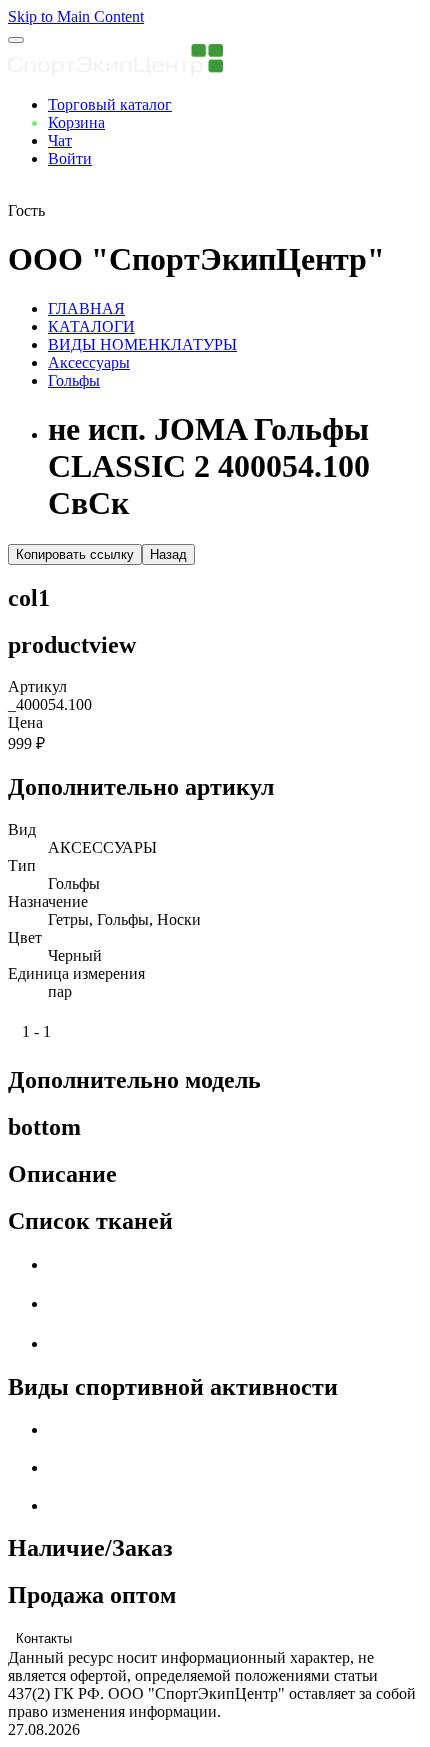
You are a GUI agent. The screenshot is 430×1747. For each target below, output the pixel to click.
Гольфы (74, 380)
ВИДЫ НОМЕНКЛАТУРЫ (142, 344)
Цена (25, 722)
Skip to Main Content (76, 16)
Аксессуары (89, 362)
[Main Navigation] (16, 40)
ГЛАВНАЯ (86, 308)
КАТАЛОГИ (91, 326)
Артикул (37, 686)
